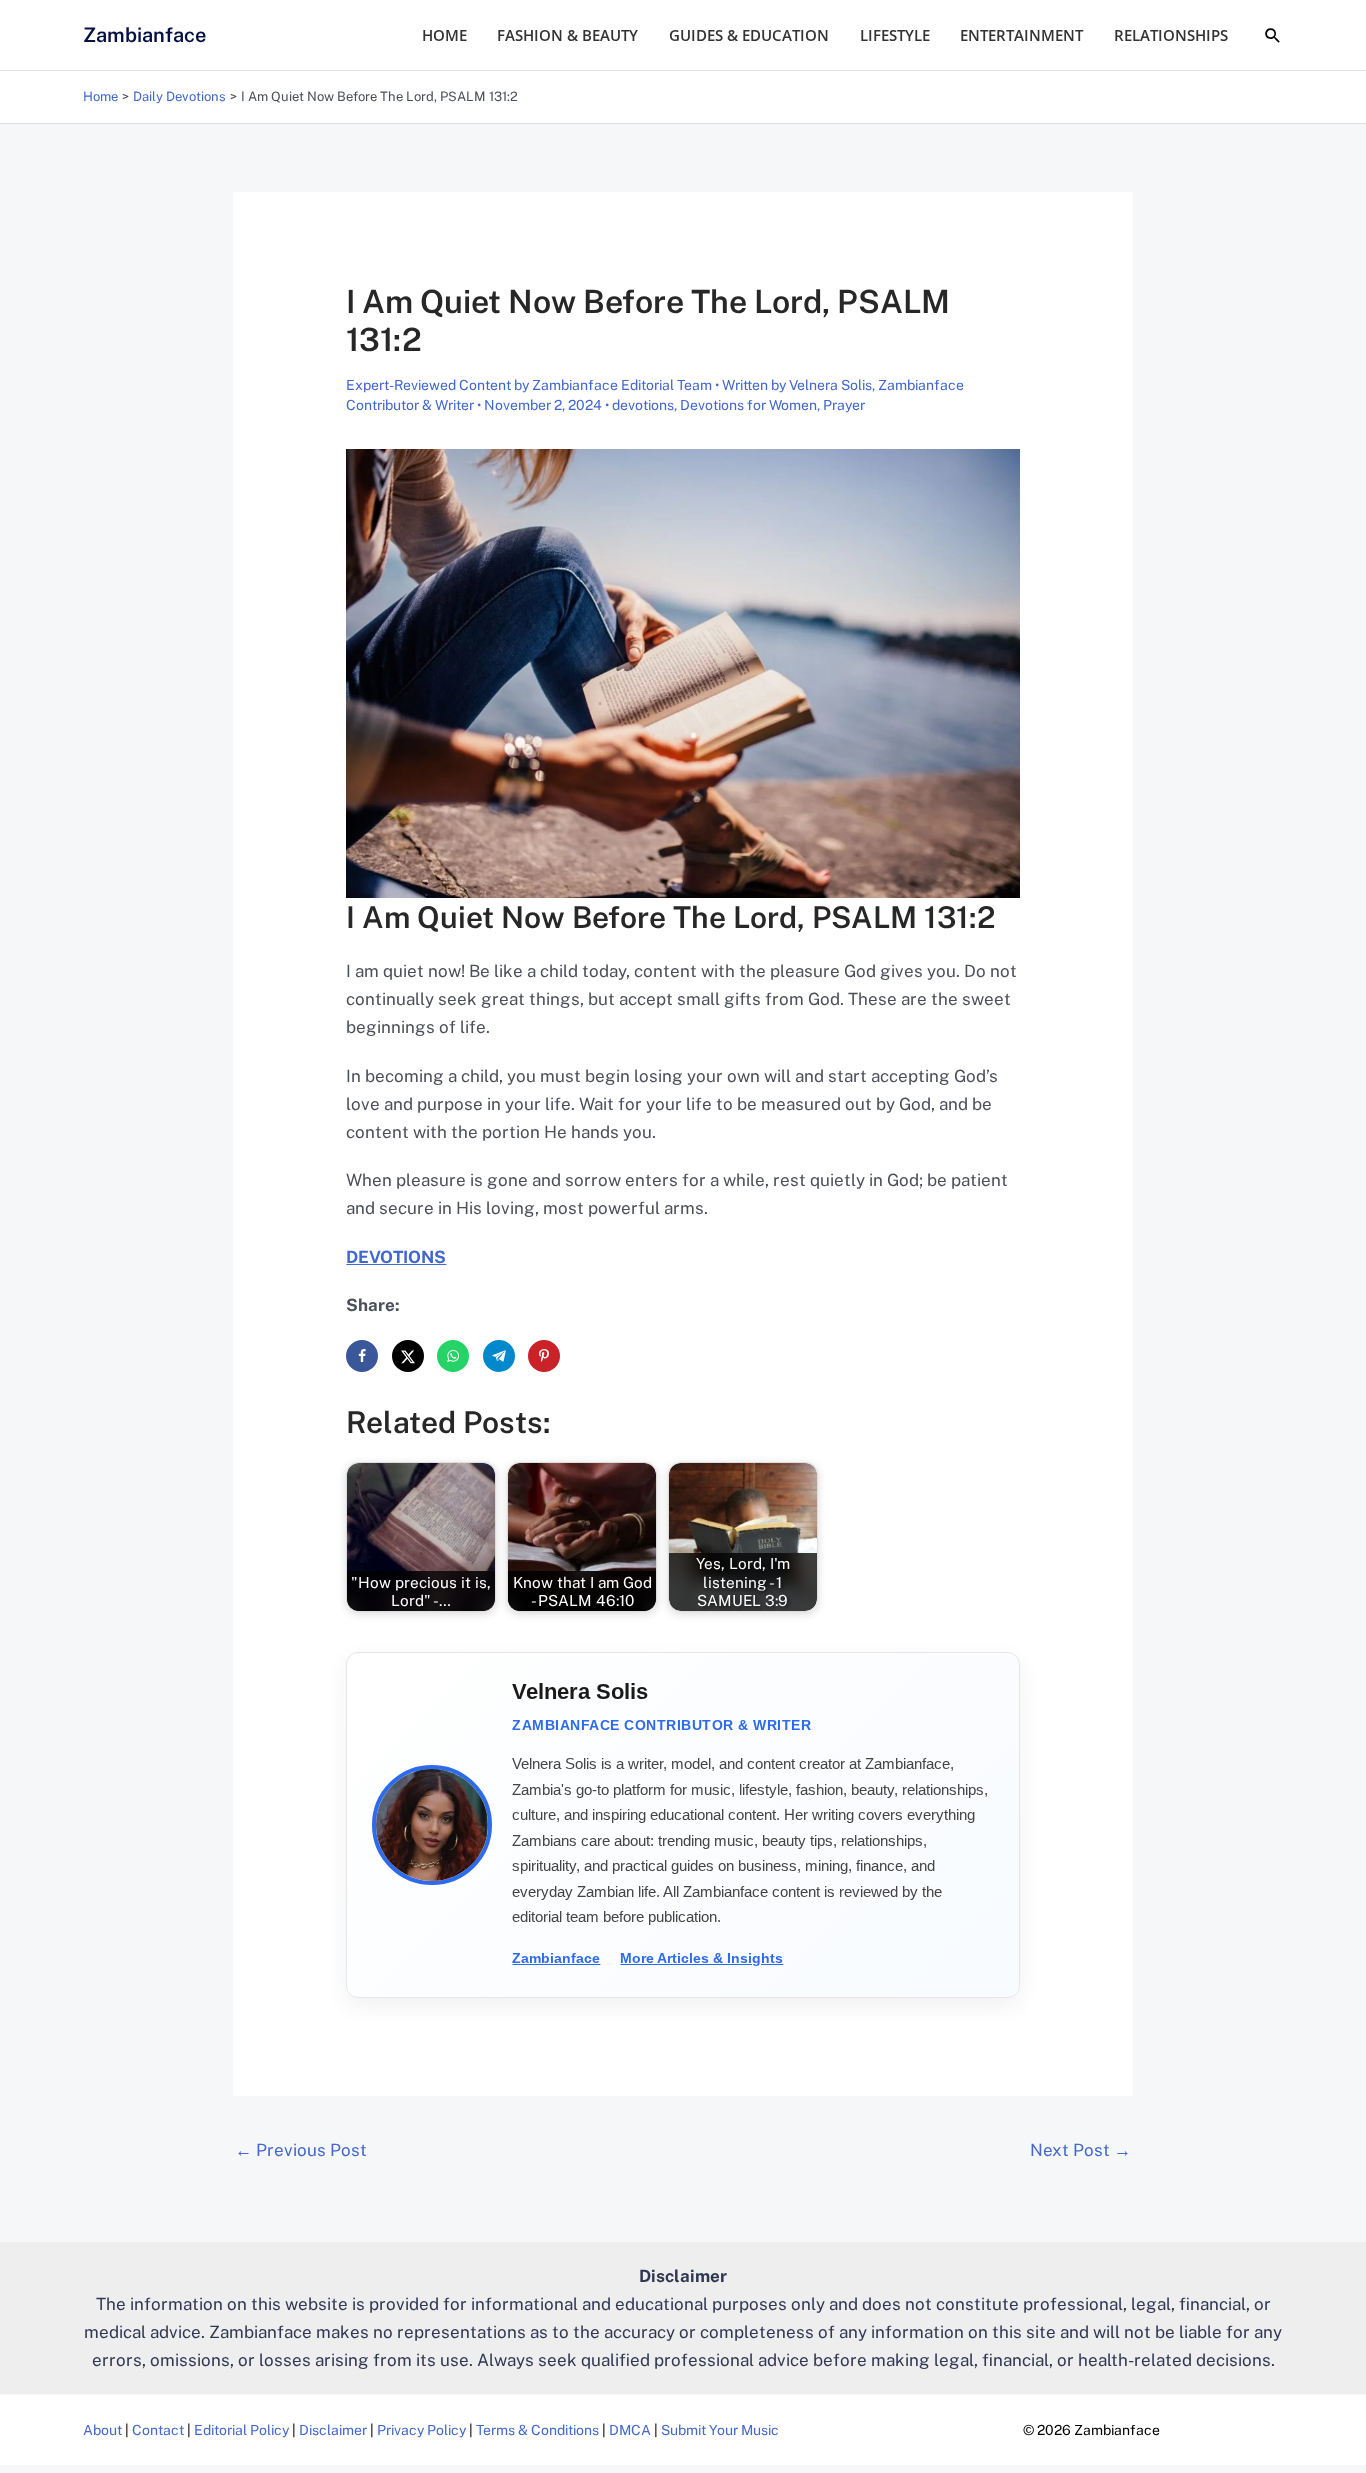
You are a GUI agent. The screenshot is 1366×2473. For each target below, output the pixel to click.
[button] (1273, 35)
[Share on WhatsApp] (453, 1356)
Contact (158, 2430)
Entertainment (1021, 35)
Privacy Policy (421, 2430)
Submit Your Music (720, 2430)
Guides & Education (749, 35)
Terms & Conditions (537, 2430)
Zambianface (144, 35)
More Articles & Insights (701, 1958)
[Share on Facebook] (362, 1356)
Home (444, 35)
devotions (643, 405)
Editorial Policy (241, 2430)
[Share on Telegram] (499, 1356)
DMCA (630, 2430)
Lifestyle (895, 35)
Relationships (1171, 35)
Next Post (1080, 2150)
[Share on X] (408, 1356)
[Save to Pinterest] (544, 1356)
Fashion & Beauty (567, 35)
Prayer (844, 405)
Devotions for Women (748, 405)
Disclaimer (333, 2430)
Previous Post (301, 2150)
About (102, 2430)
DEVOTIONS (396, 1257)
